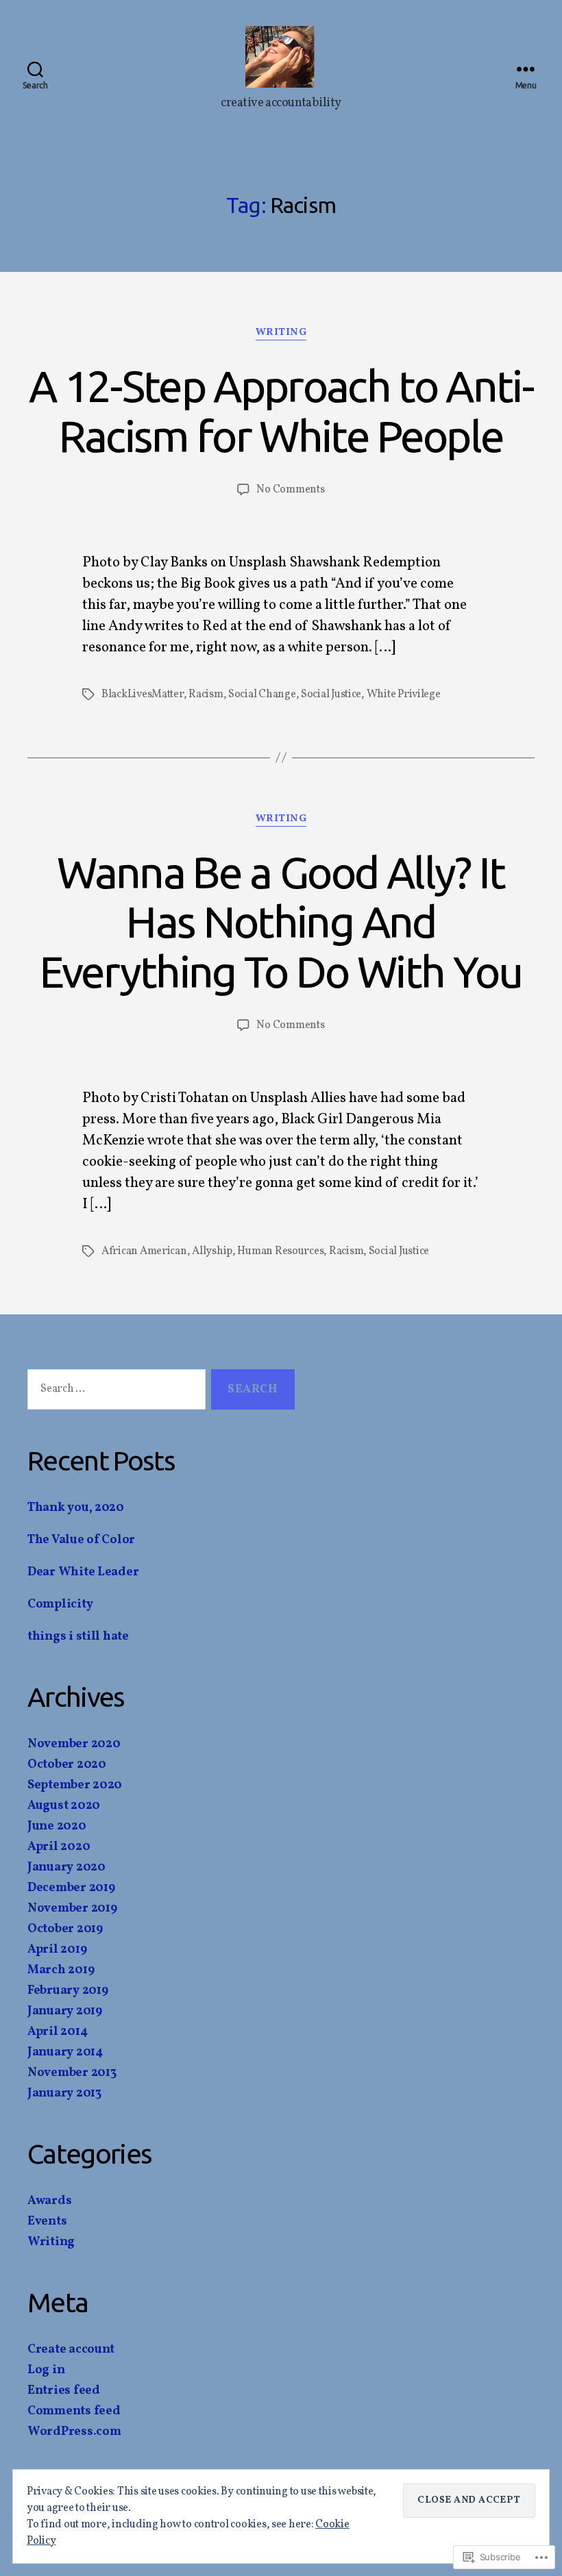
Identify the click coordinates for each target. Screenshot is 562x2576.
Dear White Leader (83, 1572)
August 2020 (64, 1806)
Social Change (262, 695)
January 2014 (65, 2052)
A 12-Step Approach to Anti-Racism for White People (281, 411)
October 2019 (65, 1929)
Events (47, 2222)
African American (144, 1251)
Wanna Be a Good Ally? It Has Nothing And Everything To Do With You (281, 922)
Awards (49, 2201)
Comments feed (74, 2411)
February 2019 (68, 1991)
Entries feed (64, 2391)
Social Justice (331, 695)
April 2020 (59, 1847)
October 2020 (67, 1765)
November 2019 (72, 1909)
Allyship (212, 1251)
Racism (206, 695)
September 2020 (75, 1785)
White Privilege (404, 695)
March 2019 (61, 1970)
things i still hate (78, 1637)
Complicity (60, 1604)
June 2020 (57, 1826)
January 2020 (66, 1867)
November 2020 (74, 1744)
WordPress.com (74, 2432)
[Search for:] (114, 1392)
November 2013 (72, 2073)
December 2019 (71, 1888)
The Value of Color (81, 1540)
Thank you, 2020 (76, 1508)
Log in (46, 2370)
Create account (71, 2350)
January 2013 (64, 2093)
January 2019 (65, 2011)
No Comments (290, 490)
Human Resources (280, 1251)
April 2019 (57, 1950)
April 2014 (57, 2032)
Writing (281, 333)
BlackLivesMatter (143, 695)
